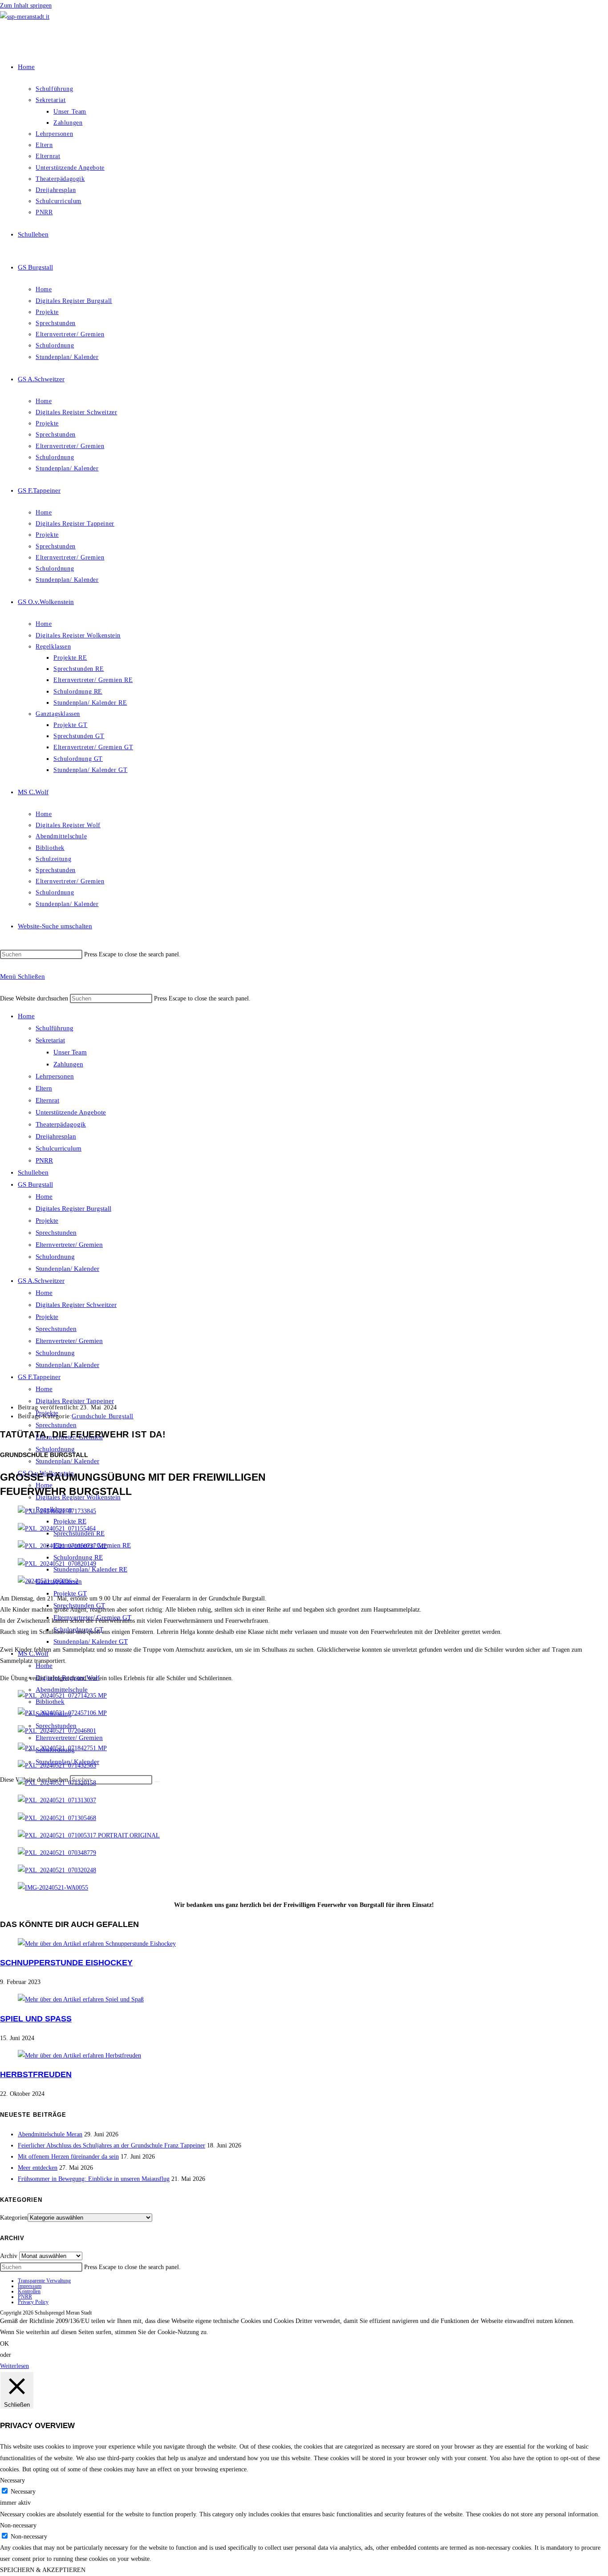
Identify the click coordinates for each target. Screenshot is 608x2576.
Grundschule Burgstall (103, 1416)
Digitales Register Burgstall (73, 1208)
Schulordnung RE (78, 1557)
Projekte (47, 1221)
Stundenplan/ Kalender (67, 1269)
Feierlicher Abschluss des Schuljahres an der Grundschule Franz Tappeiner (111, 2145)
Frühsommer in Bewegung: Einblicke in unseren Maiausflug (94, 2179)
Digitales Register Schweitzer (76, 1305)
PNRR (44, 1160)
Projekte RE (70, 1521)
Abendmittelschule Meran (50, 2134)
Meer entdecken (38, 2168)
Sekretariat (50, 1040)
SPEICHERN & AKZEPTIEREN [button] (43, 2570)
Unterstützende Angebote (71, 1112)
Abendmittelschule (62, 1690)
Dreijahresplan (56, 1136)
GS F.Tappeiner (39, 1377)
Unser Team (70, 1052)
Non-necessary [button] (18, 2525)
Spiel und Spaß (36, 2019)
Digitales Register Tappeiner (75, 1401)
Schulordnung (55, 1257)
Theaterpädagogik (61, 1124)
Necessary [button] (12, 2480)
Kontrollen (29, 2291)
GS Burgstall (35, 1184)
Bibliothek (50, 1702)
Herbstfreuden (36, 2074)
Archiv (9, 2256)
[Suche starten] (157, 1782)
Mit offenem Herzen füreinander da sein (68, 2157)
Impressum (30, 2286)
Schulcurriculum (59, 1148)
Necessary (23, 2492)
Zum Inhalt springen (26, 6)
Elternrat (47, 1100)
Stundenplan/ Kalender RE (90, 1569)
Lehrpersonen (55, 1076)
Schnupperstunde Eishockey (66, 1963)
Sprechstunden (56, 1233)
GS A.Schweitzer (41, 1281)
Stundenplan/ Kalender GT (91, 1641)
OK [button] (4, 2344)
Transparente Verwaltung (44, 2281)
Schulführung (55, 1028)
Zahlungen (68, 1064)
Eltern (44, 1088)
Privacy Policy (33, 2302)
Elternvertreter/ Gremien (69, 1245)
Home (26, 1016)
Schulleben (33, 1172)
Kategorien (14, 2218)
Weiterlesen (14, 2366)
